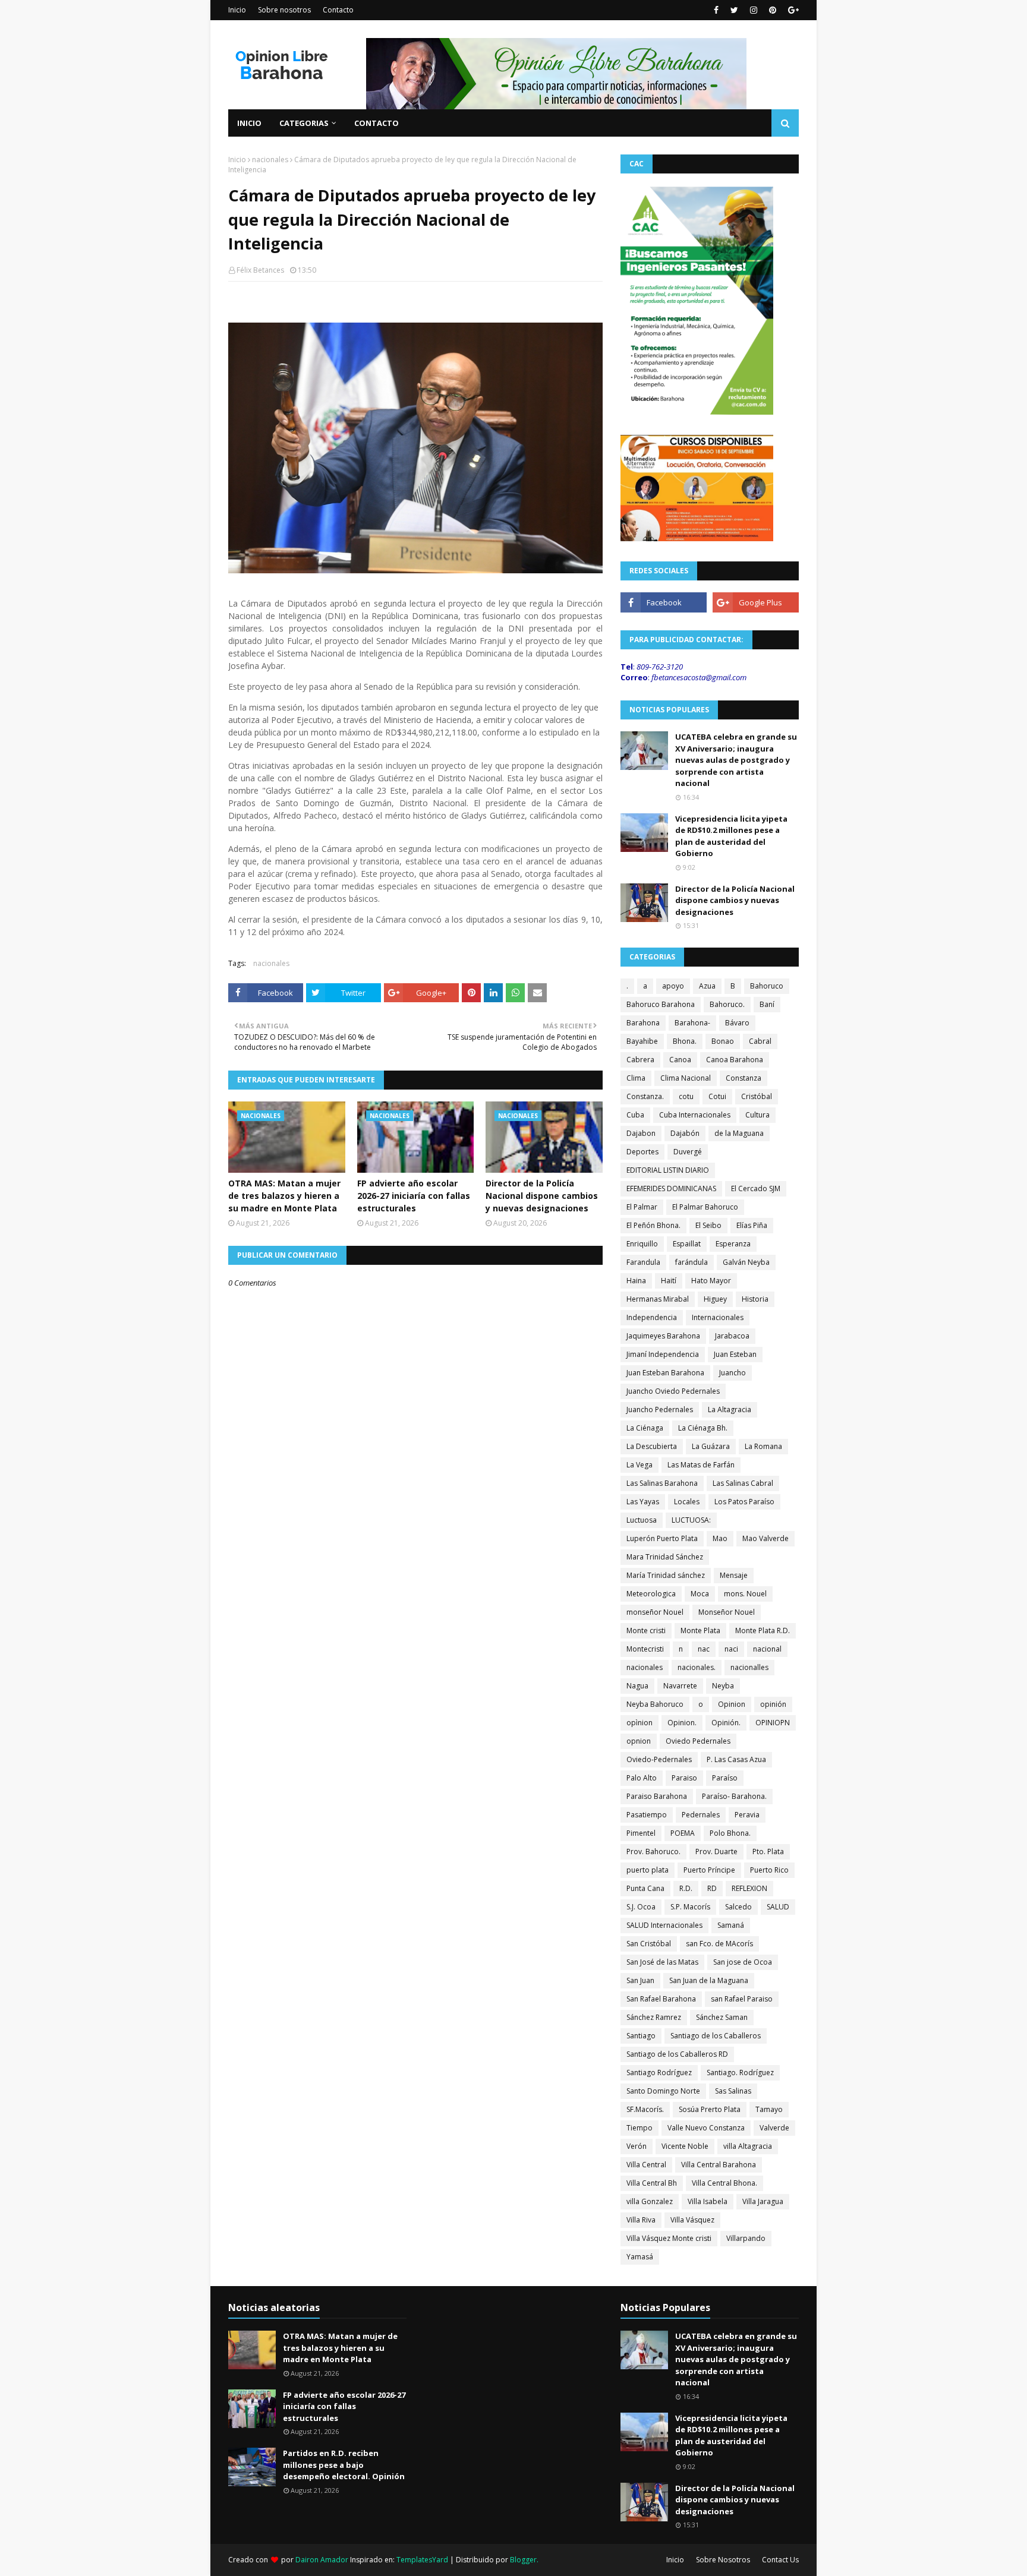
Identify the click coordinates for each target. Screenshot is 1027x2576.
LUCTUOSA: (691, 1520)
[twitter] (734, 10)
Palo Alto (642, 1778)
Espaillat (687, 1244)
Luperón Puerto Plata (662, 1538)
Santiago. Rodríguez (740, 2073)
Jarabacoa (732, 1336)
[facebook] (716, 10)
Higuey (715, 1299)
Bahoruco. (727, 1004)
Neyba (723, 1686)
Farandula (643, 1262)
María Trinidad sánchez (666, 1575)
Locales (687, 1502)
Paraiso (684, 1778)
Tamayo (769, 2109)
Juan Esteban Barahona (665, 1373)
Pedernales (701, 1815)
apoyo (673, 986)
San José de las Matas (662, 1962)
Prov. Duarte (716, 1851)
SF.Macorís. (645, 2109)
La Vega (639, 1465)
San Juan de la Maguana (709, 1980)
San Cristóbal (649, 1944)
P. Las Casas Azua (736, 1759)
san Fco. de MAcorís (719, 1944)
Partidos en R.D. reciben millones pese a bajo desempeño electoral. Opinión (344, 2465)
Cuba (635, 1115)
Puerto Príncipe (709, 1870)
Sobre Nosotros (723, 2560)
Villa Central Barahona (719, 2165)
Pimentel (641, 1833)
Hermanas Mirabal (658, 1299)
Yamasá (640, 2257)
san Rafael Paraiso (742, 1999)
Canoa (680, 1060)
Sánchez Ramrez (654, 2017)
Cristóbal (757, 1096)
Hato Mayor (711, 1281)
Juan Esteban (735, 1354)
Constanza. (645, 1096)
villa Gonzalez (650, 2201)
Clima (636, 1078)
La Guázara (711, 1446)
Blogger (523, 2560)
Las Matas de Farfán (701, 1465)
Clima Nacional (686, 1078)
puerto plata (648, 1870)
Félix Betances (260, 270)
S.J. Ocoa (641, 1907)
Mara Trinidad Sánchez (665, 1557)
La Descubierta (652, 1446)
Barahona (643, 1023)
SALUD (778, 1907)
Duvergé (688, 1152)
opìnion (639, 1723)
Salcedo (738, 1907)
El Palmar (642, 1207)
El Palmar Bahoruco (705, 1207)
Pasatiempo (647, 1815)
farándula (692, 1262)
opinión (773, 1704)
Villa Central (646, 2165)
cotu (686, 1096)
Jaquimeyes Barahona (663, 1336)
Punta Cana (645, 1888)
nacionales (270, 160)
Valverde (774, 2128)
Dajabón (685, 1133)
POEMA (683, 1833)
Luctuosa (642, 1520)
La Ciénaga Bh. (703, 1428)
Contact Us (780, 2560)
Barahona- (692, 1023)
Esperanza (733, 1244)
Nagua (637, 1686)
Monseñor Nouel (727, 1612)
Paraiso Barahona (657, 1796)
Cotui (717, 1096)
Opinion (732, 1704)
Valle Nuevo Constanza (706, 2128)
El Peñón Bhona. (653, 1225)
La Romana (763, 1446)
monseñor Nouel (655, 1612)
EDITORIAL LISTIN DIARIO (668, 1170)
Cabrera (640, 1060)
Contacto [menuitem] (377, 123)
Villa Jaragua (763, 2201)
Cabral (760, 1041)
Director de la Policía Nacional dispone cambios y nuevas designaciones (542, 1196)
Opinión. (726, 1723)
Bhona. (685, 1041)
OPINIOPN (773, 1723)
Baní (767, 1004)
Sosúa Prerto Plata (710, 2109)
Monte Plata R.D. (763, 1630)
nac (704, 1649)
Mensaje (734, 1575)
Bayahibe (642, 1041)
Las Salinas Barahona (662, 1483)
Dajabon (641, 1133)
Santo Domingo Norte (663, 2091)
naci (731, 1649)
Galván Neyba (746, 1262)
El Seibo (708, 1225)
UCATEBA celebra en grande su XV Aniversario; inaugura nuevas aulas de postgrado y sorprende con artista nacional (736, 760)
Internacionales (718, 1317)
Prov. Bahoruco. (653, 1851)
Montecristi (645, 1649)
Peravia (747, 1815)
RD (712, 1888)
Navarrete (680, 1686)
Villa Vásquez (692, 2220)
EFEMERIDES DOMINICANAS (671, 1188)
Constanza (744, 1078)
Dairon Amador (323, 2560)
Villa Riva (641, 2220)
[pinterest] (773, 10)
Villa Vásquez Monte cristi (669, 2238)
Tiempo (639, 2128)
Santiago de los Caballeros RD (677, 2054)
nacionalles (749, 1667)
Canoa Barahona (735, 1060)
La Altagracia (730, 1409)
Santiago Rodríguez (659, 2073)
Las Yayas (643, 1502)
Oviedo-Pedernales (659, 1759)
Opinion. (682, 1723)
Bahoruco (767, 986)
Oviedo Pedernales (698, 1741)
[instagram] (754, 10)
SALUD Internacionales (664, 1925)
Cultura (757, 1115)
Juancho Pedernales (660, 1409)
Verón (637, 2146)
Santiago (641, 2036)
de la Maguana (739, 1133)
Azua (707, 986)
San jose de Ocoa (743, 1962)
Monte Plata (700, 1630)
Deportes (642, 1152)
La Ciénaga (645, 1428)
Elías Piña (752, 1225)
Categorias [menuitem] (304, 123)
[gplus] (792, 10)
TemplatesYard (422, 2560)
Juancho (733, 1373)
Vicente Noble (685, 2146)
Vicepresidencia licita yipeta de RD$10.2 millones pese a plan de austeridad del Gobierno (731, 836)
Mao (720, 1538)
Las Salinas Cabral (743, 1483)
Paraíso (725, 1778)
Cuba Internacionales (695, 1115)
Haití (669, 1281)
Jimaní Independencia (663, 1354)
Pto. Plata (768, 1851)
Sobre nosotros (284, 10)
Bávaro (737, 1023)
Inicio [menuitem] (249, 123)
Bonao (723, 1041)
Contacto (338, 10)
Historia (755, 1299)
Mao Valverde (765, 1538)
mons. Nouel (745, 1594)
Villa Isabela (708, 2201)
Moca (700, 1594)
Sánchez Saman (722, 2017)
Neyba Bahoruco (655, 1704)
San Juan (640, 1980)
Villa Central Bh (652, 2183)
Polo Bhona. (730, 1833)
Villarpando (746, 2238)
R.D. (686, 1888)
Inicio (237, 10)
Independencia (652, 1317)
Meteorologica (651, 1594)
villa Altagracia (748, 2146)
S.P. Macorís (690, 1907)
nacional (767, 1649)
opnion (639, 1741)
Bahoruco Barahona (661, 1004)
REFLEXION (749, 1888)
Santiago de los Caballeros (716, 2036)
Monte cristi (646, 1630)
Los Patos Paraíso (744, 1502)
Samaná (731, 1925)
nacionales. (697, 1667)
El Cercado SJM (756, 1188)
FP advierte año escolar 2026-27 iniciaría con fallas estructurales (414, 1196)
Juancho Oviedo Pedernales (673, 1391)
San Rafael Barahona (661, 1999)
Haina (636, 1281)
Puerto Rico (769, 1870)
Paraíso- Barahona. (734, 1796)
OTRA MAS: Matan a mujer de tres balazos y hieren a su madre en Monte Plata (284, 1196)
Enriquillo (642, 1244)
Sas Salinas (733, 2091)
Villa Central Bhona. (724, 2183)
